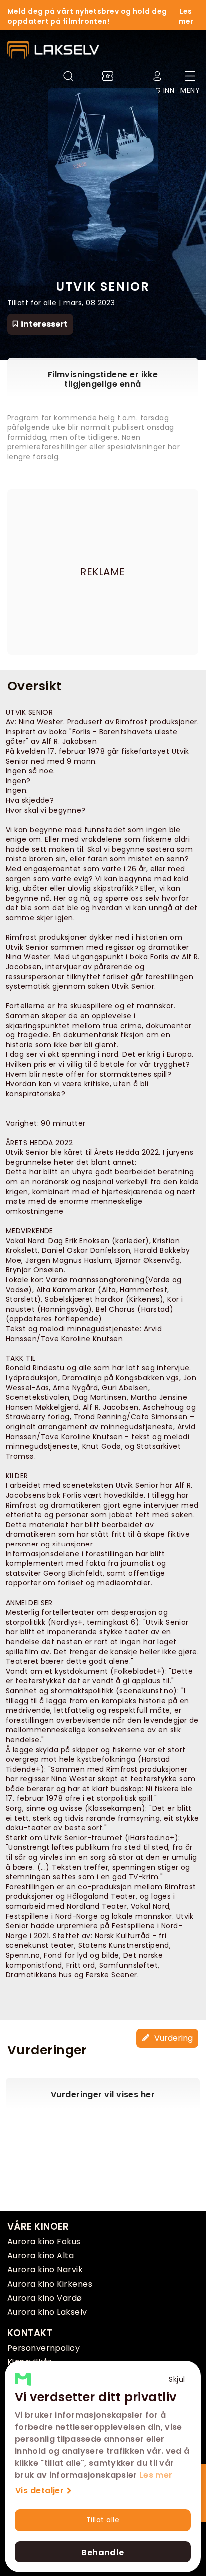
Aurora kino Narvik (45, 2270)
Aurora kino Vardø (45, 2298)
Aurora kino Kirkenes (50, 2284)
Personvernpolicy (44, 2348)
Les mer (156, 2475)
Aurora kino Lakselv (47, 2312)
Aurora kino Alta (41, 2256)
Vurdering (173, 2038)
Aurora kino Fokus (44, 2242)
